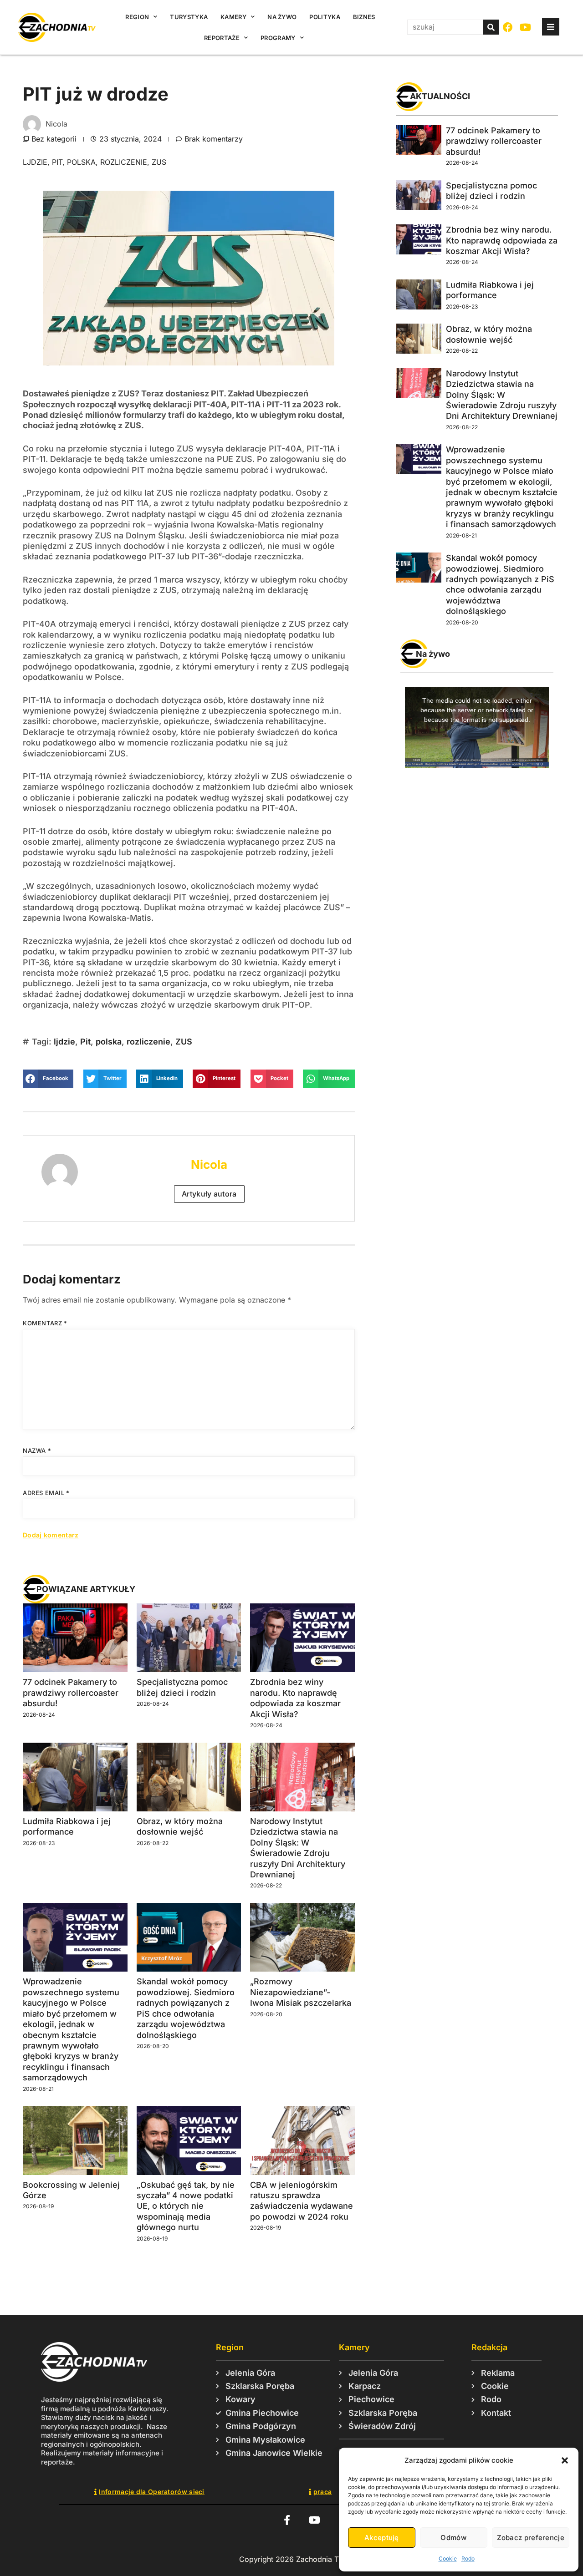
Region (137, 17)
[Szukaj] (491, 27)
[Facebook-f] (287, 2520)
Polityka (325, 17)
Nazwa (37, 1450)
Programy (278, 38)
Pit (57, 162)
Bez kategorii (54, 139)
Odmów (453, 2538)
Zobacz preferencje (531, 2538)
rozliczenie (124, 162)
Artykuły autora (209, 1194)
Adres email (46, 1493)
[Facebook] (508, 28)
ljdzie (35, 162)
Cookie (448, 2558)
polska (81, 162)
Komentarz (45, 1323)
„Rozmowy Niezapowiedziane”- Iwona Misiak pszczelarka (301, 1992)
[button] (565, 2460)
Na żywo (282, 17)
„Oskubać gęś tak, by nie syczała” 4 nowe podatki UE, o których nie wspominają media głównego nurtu (186, 2206)
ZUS (159, 162)
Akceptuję (382, 2538)
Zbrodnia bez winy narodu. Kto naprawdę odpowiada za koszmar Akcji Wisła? (502, 240)
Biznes (364, 17)
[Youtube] (526, 28)
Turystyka (189, 17)
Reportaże (222, 38)
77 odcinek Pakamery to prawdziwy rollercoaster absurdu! (71, 1693)
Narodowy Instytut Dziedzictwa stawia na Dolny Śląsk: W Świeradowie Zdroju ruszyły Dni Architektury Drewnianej (502, 395)
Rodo (468, 2558)
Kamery (233, 17)
